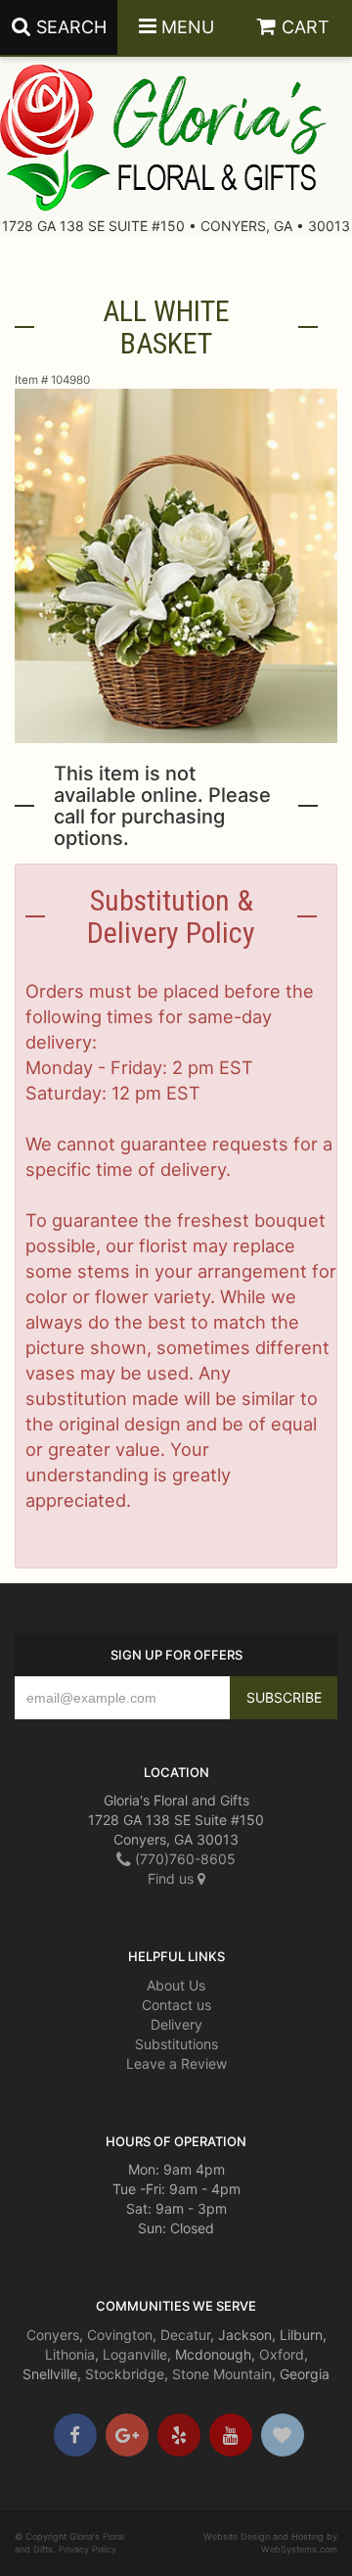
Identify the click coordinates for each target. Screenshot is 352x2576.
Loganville (135, 2354)
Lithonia (70, 2354)
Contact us (176, 2005)
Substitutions (176, 2044)
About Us (176, 1985)
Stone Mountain (222, 2374)
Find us (173, 1878)
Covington (120, 2335)
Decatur (185, 2335)
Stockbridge (125, 2374)
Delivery (176, 2024)
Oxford (282, 2354)
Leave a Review (176, 2063)
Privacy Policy (88, 2549)
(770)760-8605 (183, 1859)
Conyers (53, 2335)
